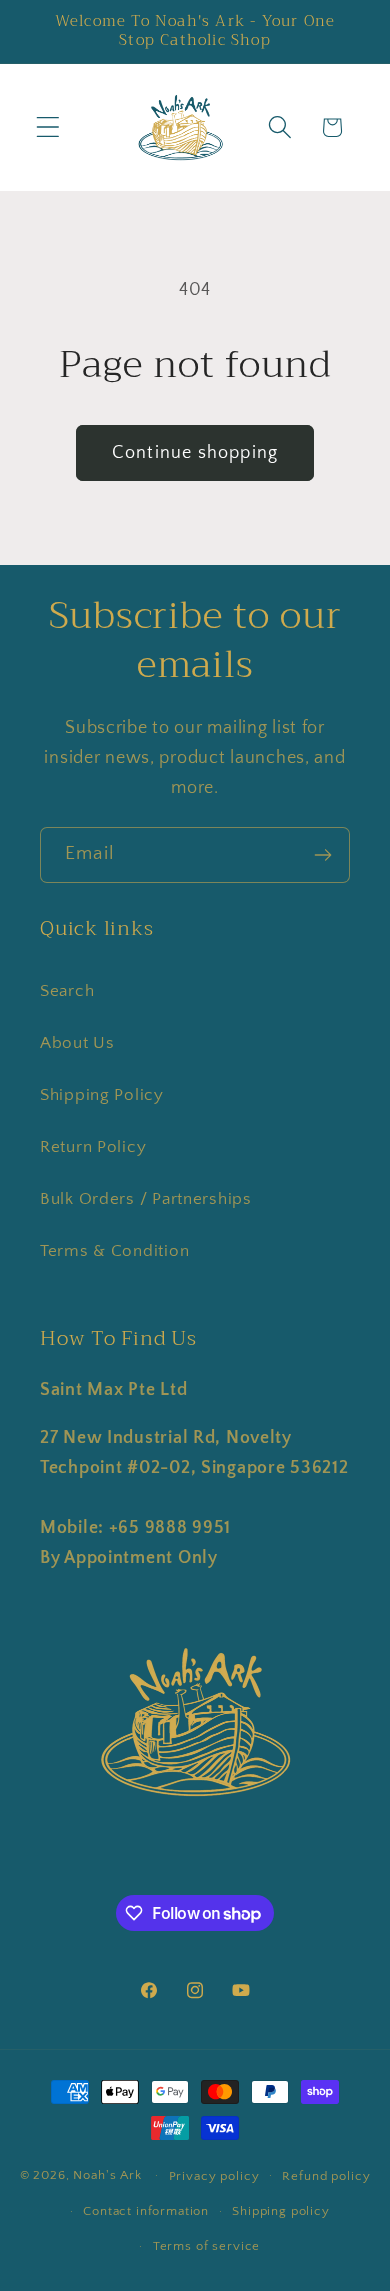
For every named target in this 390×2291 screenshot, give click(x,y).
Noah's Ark (107, 2175)
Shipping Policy (102, 1095)
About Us (77, 1043)
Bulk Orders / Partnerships (146, 1199)
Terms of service (206, 2246)
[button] (48, 127)
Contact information (146, 2211)
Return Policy (93, 1147)
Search (67, 991)
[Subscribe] (322, 855)
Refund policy (326, 2176)
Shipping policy (281, 2211)
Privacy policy (214, 2176)
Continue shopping (195, 453)
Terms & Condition (114, 1251)
